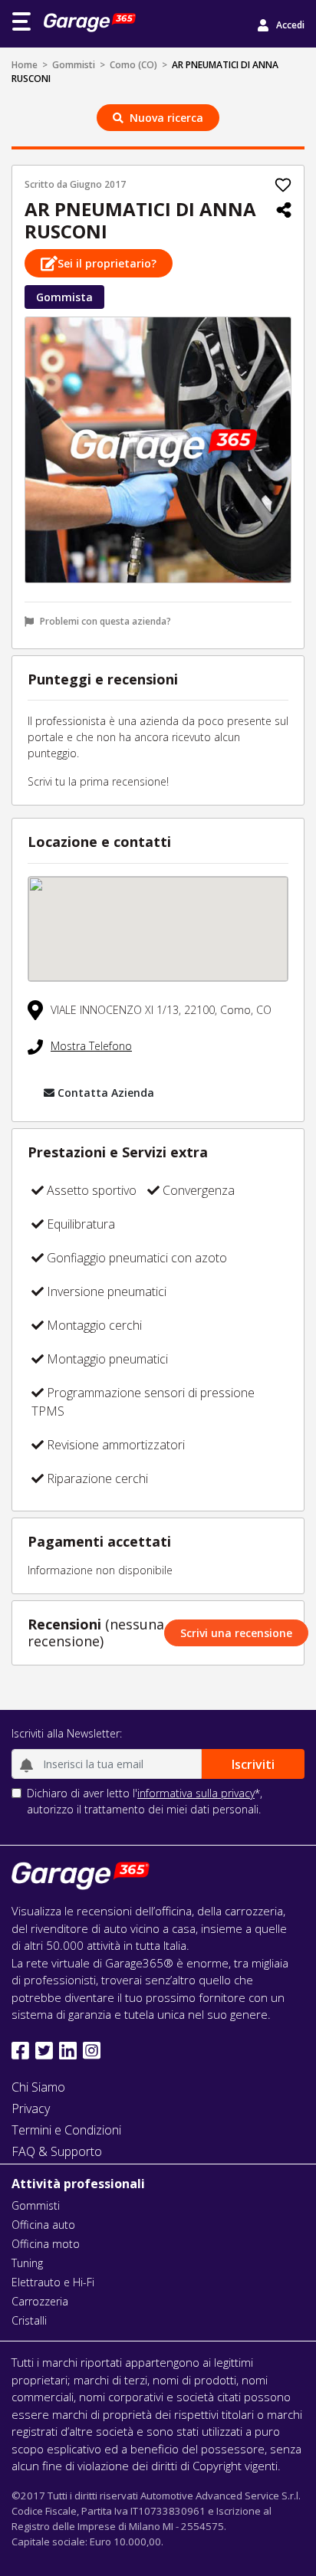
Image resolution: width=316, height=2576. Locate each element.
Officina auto (43, 2225)
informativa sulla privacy (196, 1793)
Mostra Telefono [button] (91, 1046)
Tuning (27, 2263)
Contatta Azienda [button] (106, 1093)
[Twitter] (44, 2051)
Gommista (64, 297)
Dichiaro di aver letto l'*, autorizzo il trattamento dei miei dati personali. (145, 1801)
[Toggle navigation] (21, 21)
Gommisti (74, 65)
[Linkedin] (68, 2051)
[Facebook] (20, 2051)
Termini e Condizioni (66, 2130)
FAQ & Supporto (57, 2151)
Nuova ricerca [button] (166, 118)
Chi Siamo (38, 2087)
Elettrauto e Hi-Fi (53, 2282)
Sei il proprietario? (107, 263)
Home (25, 65)
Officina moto (46, 2244)
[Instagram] (92, 2051)
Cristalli (29, 2320)
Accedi (290, 25)
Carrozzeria (40, 2301)
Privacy (31, 2108)
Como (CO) (133, 65)
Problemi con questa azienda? (105, 621)
